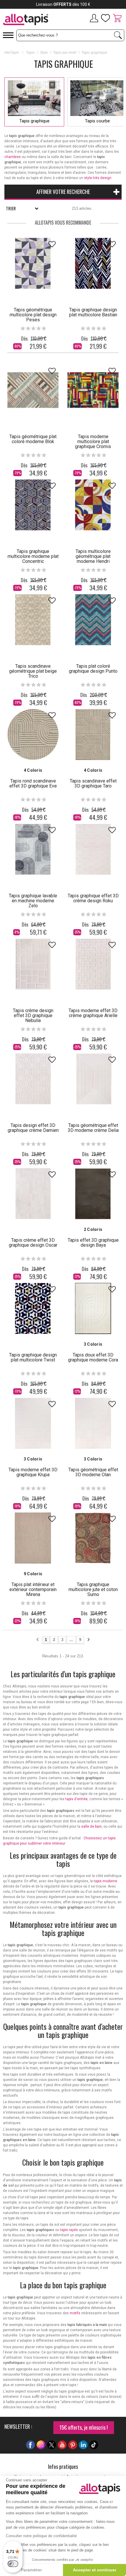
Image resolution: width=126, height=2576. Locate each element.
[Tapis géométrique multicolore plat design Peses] (33, 263)
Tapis (30, 53)
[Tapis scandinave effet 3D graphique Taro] (93, 734)
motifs (75, 2313)
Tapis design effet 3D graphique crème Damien (33, 1128)
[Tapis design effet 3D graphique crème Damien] (33, 1079)
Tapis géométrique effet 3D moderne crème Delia (93, 1128)
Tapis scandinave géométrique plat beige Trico (33, 671)
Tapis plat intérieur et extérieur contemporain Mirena (33, 1589)
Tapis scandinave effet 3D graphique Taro (93, 783)
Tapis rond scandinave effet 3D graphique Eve (33, 783)
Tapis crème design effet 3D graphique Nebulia (33, 1015)
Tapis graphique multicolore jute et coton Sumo (93, 1589)
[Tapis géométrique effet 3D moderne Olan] (93, 1423)
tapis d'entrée (76, 1799)
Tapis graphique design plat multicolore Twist (33, 1357)
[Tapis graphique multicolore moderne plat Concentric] (33, 505)
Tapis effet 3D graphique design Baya (93, 1243)
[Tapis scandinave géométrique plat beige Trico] (33, 620)
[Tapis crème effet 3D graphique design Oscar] (33, 1194)
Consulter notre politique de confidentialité (41, 2536)
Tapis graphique (34, 121)
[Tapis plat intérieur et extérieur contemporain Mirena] (33, 1538)
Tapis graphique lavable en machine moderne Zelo (33, 901)
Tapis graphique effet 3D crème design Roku (93, 898)
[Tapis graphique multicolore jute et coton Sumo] (93, 1538)
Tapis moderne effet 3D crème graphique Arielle (93, 1013)
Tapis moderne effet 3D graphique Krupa (33, 1472)
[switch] (13, 2564)
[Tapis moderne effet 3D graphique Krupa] (33, 1423)
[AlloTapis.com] (31, 20)
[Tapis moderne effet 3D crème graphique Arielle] (93, 964)
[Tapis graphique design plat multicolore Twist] (33, 1308)
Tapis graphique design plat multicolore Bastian (93, 312)
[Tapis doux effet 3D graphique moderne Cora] (93, 1308)
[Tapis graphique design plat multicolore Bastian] (93, 263)
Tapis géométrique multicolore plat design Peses (33, 315)
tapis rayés (69, 2230)
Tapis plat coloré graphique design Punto (93, 669)
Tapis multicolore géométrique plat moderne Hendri (93, 556)
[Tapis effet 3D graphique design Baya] (93, 1194)
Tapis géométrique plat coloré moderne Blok (33, 439)
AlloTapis (12, 53)
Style (44, 53)
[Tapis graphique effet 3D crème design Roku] (93, 849)
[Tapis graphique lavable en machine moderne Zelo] (33, 849)
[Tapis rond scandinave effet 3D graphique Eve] (33, 734)
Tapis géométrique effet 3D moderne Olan (93, 1472)
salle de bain (91, 1826)
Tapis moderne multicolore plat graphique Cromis (93, 442)
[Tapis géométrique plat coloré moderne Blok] (33, 390)
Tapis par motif (65, 53)
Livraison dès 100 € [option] (63, 4)
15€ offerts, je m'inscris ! (84, 2427)
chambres (13, 157)
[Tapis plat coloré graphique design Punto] (93, 620)
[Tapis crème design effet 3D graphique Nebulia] (33, 964)
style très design (98, 178)
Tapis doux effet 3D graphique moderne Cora (93, 1357)
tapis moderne (105, 1881)
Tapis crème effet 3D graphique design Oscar (33, 1243)
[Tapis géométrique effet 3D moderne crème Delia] (93, 1079)
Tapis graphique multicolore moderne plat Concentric (33, 556)
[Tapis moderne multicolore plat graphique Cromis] (93, 390)
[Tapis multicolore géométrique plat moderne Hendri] (93, 505)
